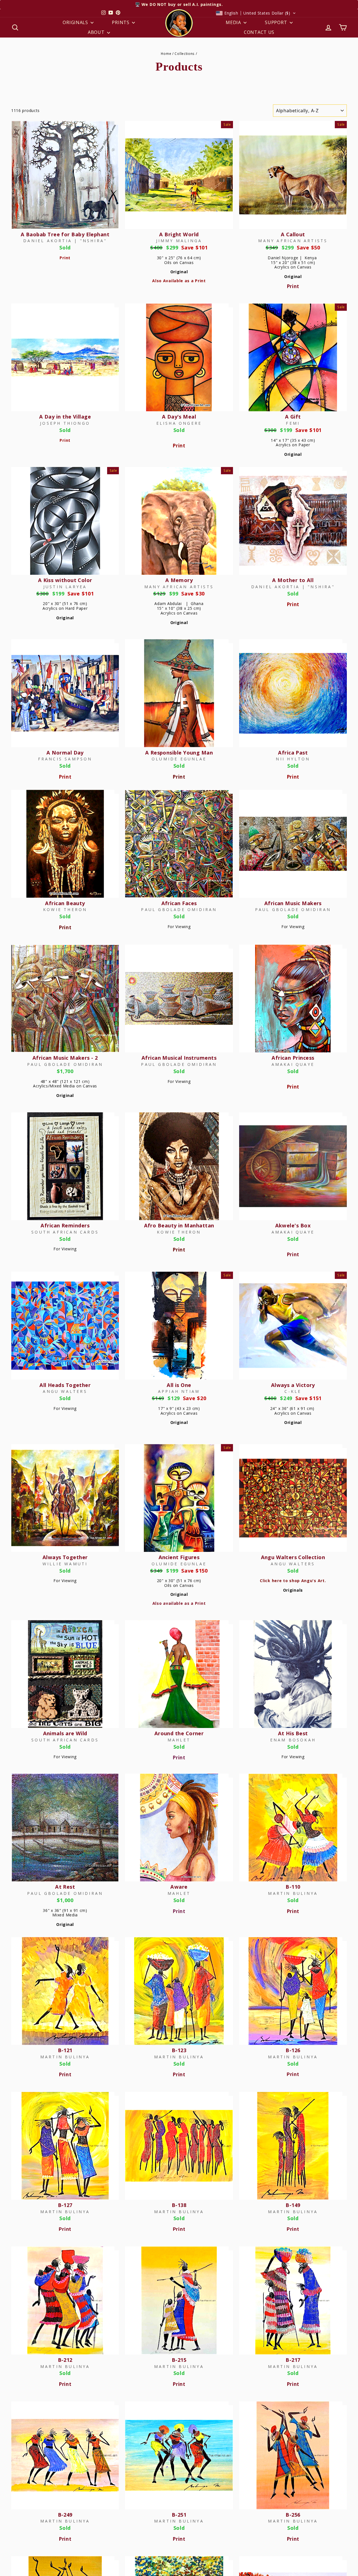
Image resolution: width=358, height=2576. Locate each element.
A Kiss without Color (65, 580)
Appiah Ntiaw (179, 1391)
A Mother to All (293, 580)
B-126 (293, 2050)
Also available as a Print (179, 1603)
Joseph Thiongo (65, 423)
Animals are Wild (65, 1733)
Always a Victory (293, 1385)
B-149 (293, 2205)
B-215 (179, 2360)
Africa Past (293, 753)
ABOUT (97, 32)
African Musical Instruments (179, 1058)
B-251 (179, 2515)
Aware (179, 1887)
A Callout (293, 234)
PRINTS (121, 22)
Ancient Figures (179, 1557)
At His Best (293, 1733)
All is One (179, 1385)
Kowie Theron (65, 909)
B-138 (179, 2205)
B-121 (65, 2050)
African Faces (179, 903)
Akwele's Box (293, 1225)
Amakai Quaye (293, 1064)
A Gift (293, 417)
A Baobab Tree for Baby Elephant (65, 234)
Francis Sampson (65, 759)
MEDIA (234, 22)
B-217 (293, 2360)
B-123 (179, 2050)
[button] (256, 13)
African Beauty (65, 903)
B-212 (65, 2360)
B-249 (65, 2515)
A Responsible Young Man (179, 753)
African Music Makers (293, 903)
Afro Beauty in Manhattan (179, 1225)
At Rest (65, 1887)
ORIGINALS (76, 22)
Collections (185, 53)
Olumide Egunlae (179, 759)
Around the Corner (179, 1733)
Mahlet (179, 1740)
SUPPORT (277, 22)
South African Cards (65, 1232)
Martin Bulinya (293, 1893)
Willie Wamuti (65, 1564)
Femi (293, 423)
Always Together (65, 1557)
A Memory (179, 580)
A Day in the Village (65, 417)
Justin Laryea (65, 587)
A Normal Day (65, 753)
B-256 (293, 2515)
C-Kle (293, 1391)
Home (166, 53)
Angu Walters (65, 1391)
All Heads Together (65, 1385)
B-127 (65, 2205)
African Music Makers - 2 (65, 1058)
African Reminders (65, 1225)
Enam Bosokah (293, 1740)
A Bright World (179, 234)
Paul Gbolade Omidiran (179, 909)
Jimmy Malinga (179, 241)
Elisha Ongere (179, 423)
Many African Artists (293, 241)
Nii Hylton (293, 759)
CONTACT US (259, 32)
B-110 (293, 1887)
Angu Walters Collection (293, 1557)
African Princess (293, 1058)
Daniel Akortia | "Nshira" (65, 241)
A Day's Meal (179, 417)
